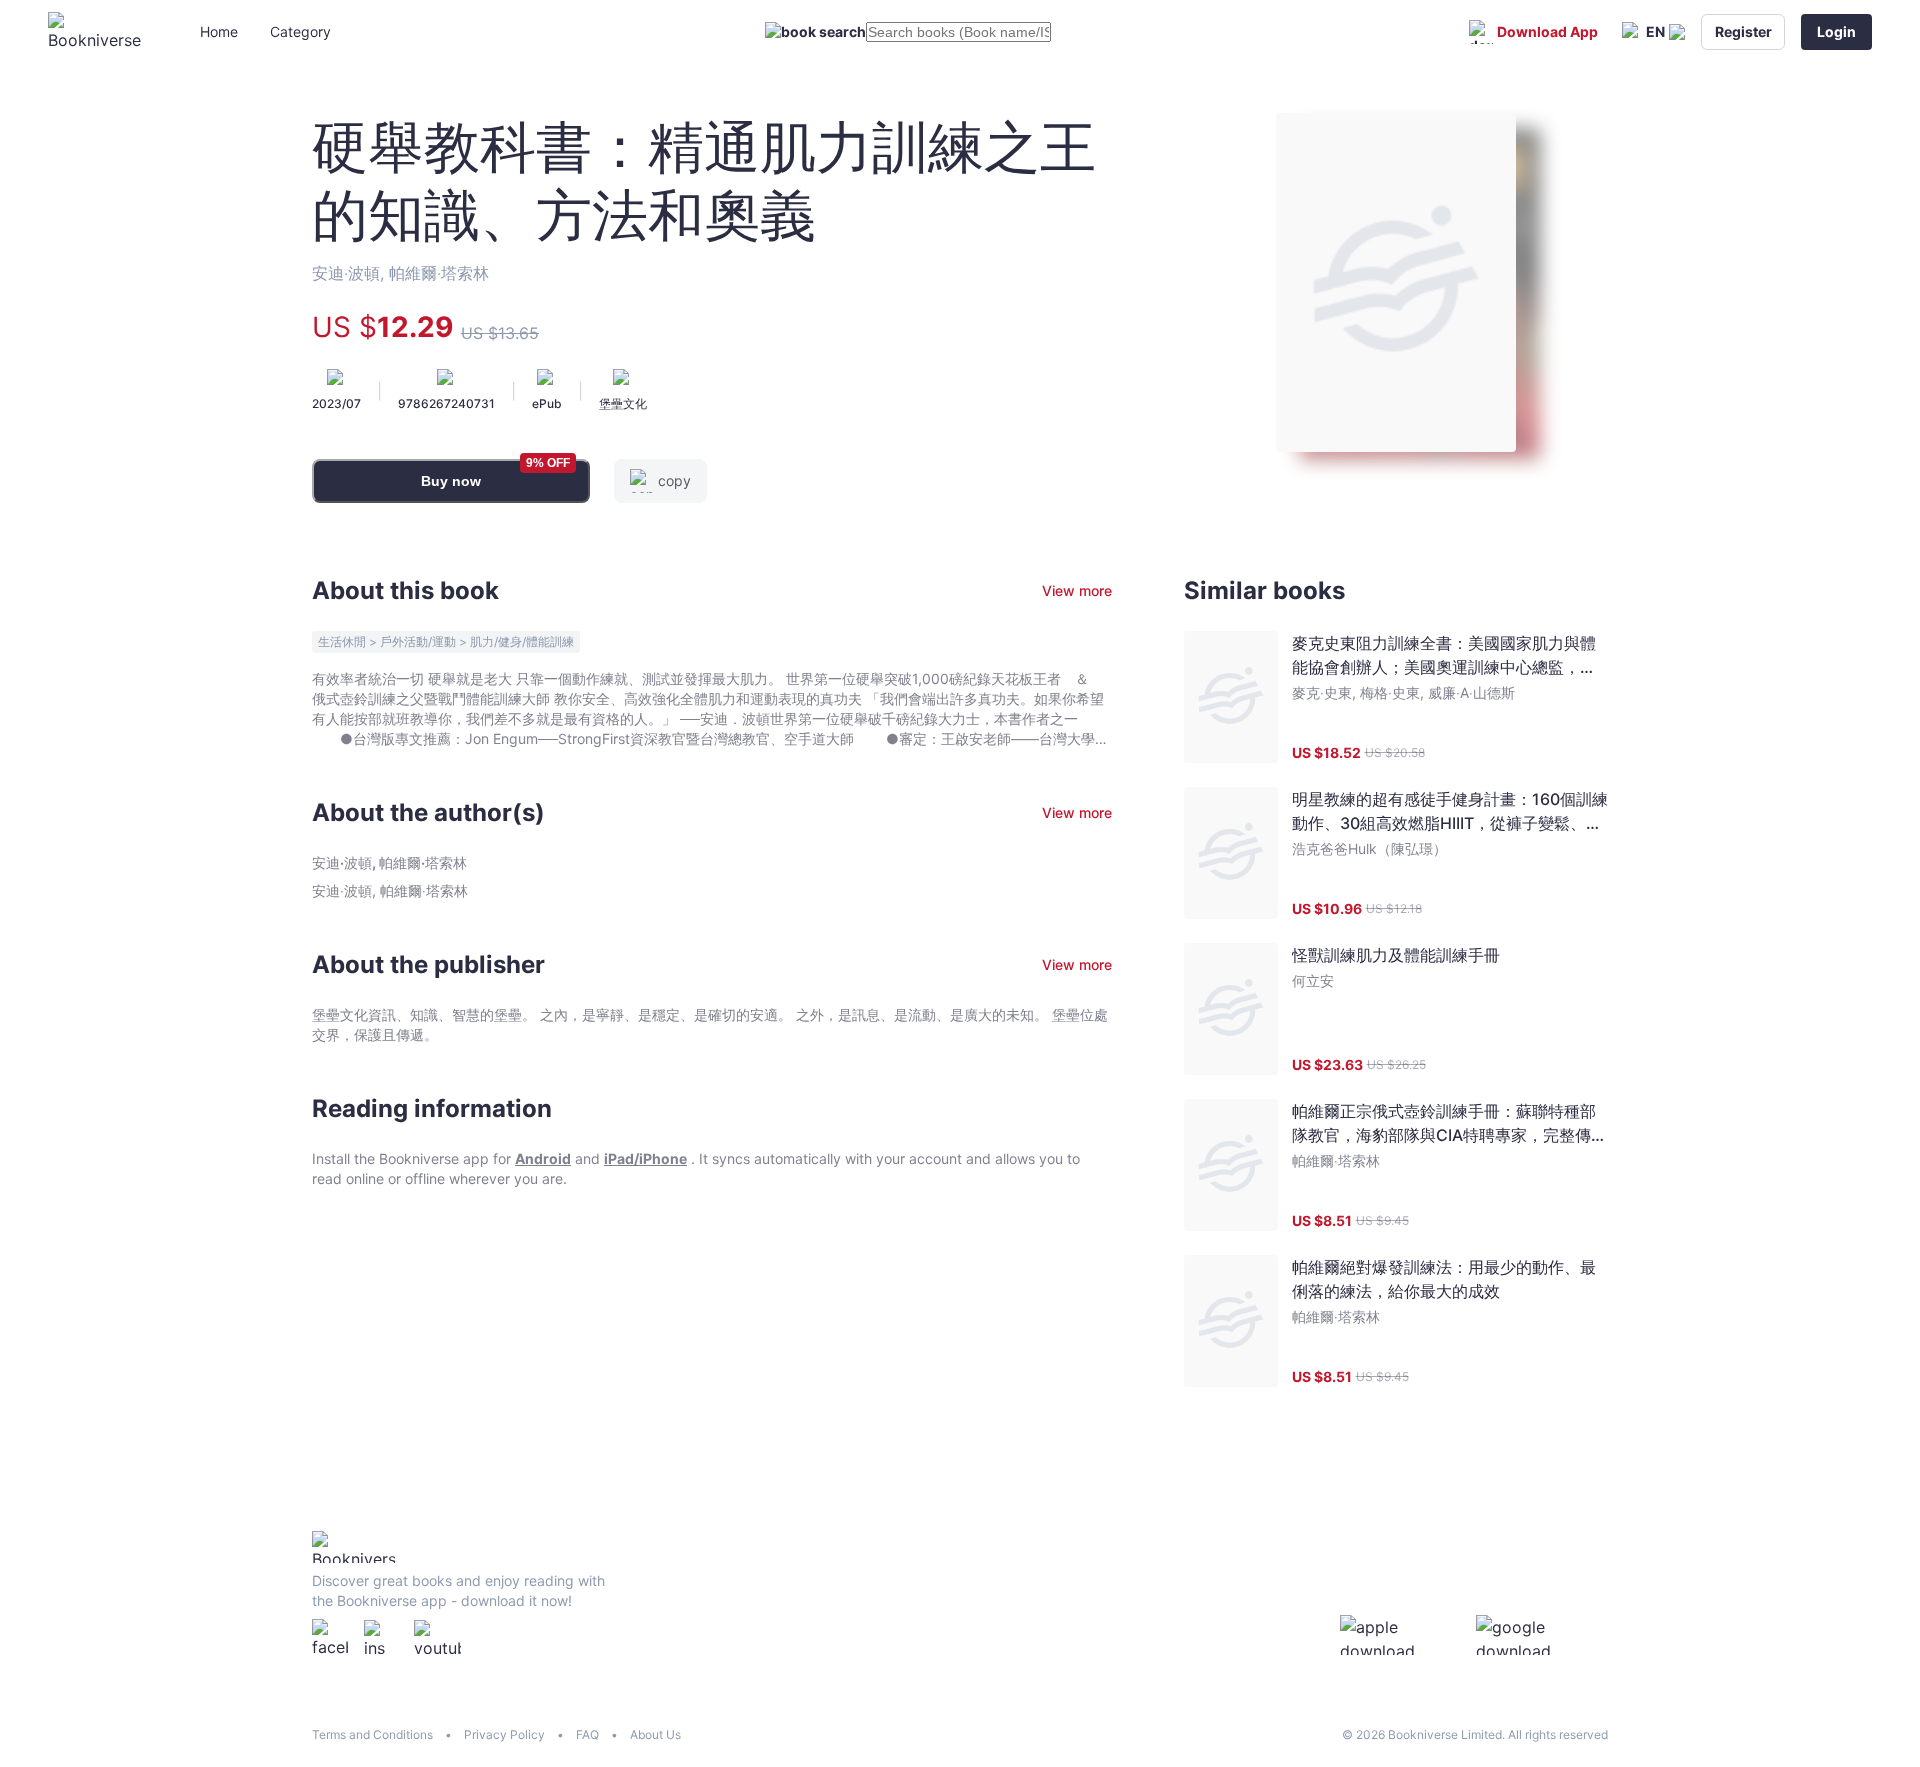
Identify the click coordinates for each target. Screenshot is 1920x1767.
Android (543, 1158)
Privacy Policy (504, 1734)
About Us (655, 1734)
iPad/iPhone (645, 1158)
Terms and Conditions (372, 1734)
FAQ (587, 1734)
